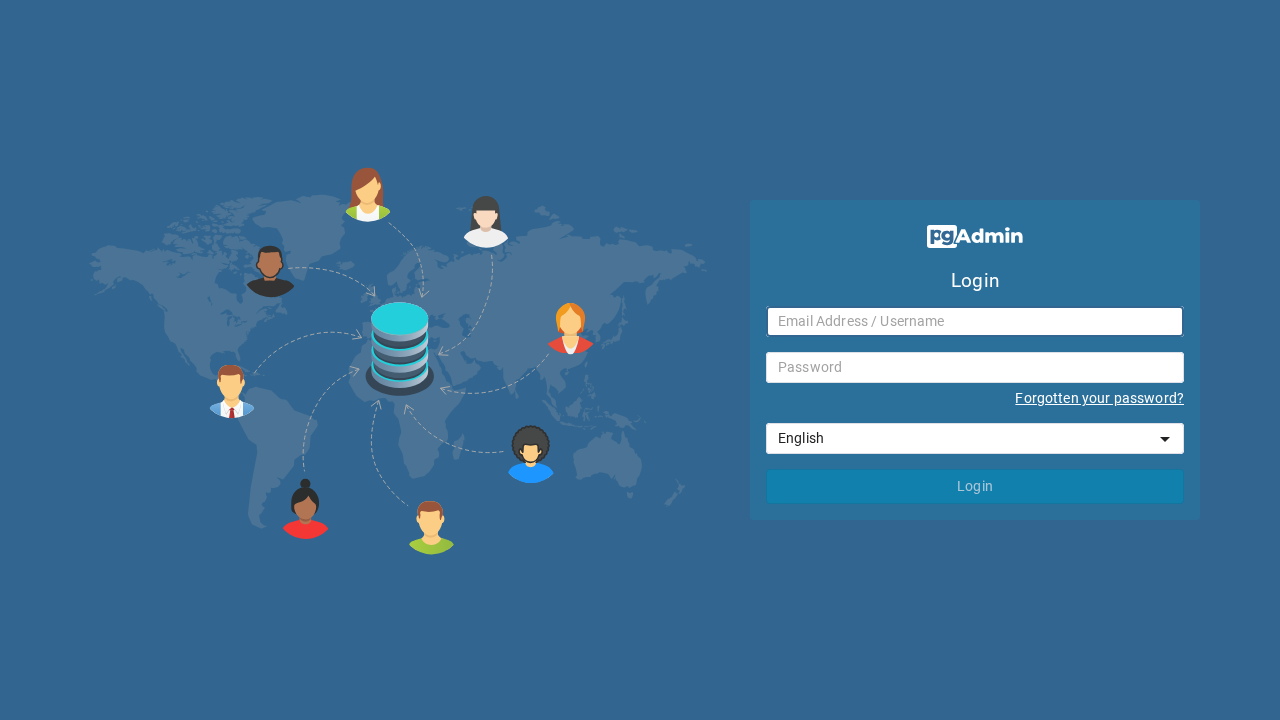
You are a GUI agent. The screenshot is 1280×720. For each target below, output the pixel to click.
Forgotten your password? (1099, 398)
